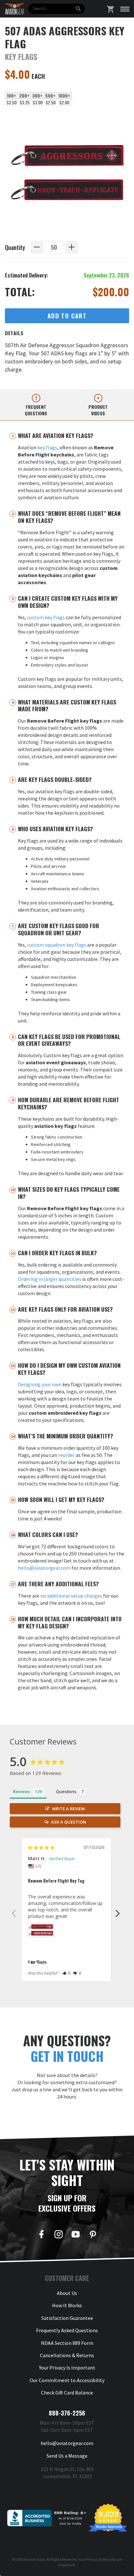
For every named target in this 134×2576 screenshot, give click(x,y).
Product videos (98, 410)
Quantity (15, 247)
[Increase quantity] (72, 247)
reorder (67, 1455)
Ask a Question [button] (69, 1822)
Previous (14, 1913)
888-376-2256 (67, 2413)
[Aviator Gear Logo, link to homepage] (15, 9)
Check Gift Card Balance (67, 2393)
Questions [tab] (66, 1791)
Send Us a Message (67, 2456)
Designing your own (40, 1384)
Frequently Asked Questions (67, 2330)
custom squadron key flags (57, 945)
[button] (67, 1973)
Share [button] (41, 1963)
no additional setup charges (71, 1596)
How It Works (67, 2305)
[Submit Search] (78, 9)
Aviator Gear (34, 2559)
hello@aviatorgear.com (44, 1568)
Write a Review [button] (68, 1809)
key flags (47, 447)
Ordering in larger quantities (50, 1279)
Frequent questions (36, 410)
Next (118, 1913)
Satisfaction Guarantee (67, 2318)
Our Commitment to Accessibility (67, 2380)
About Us (67, 2293)
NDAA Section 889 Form (67, 2343)
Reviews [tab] (21, 1791)
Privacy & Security (101, 2559)
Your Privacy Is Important (67, 2368)
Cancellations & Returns (67, 2355)
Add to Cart (67, 316)
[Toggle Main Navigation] (125, 9)
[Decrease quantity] (37, 247)
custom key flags (46, 617)
